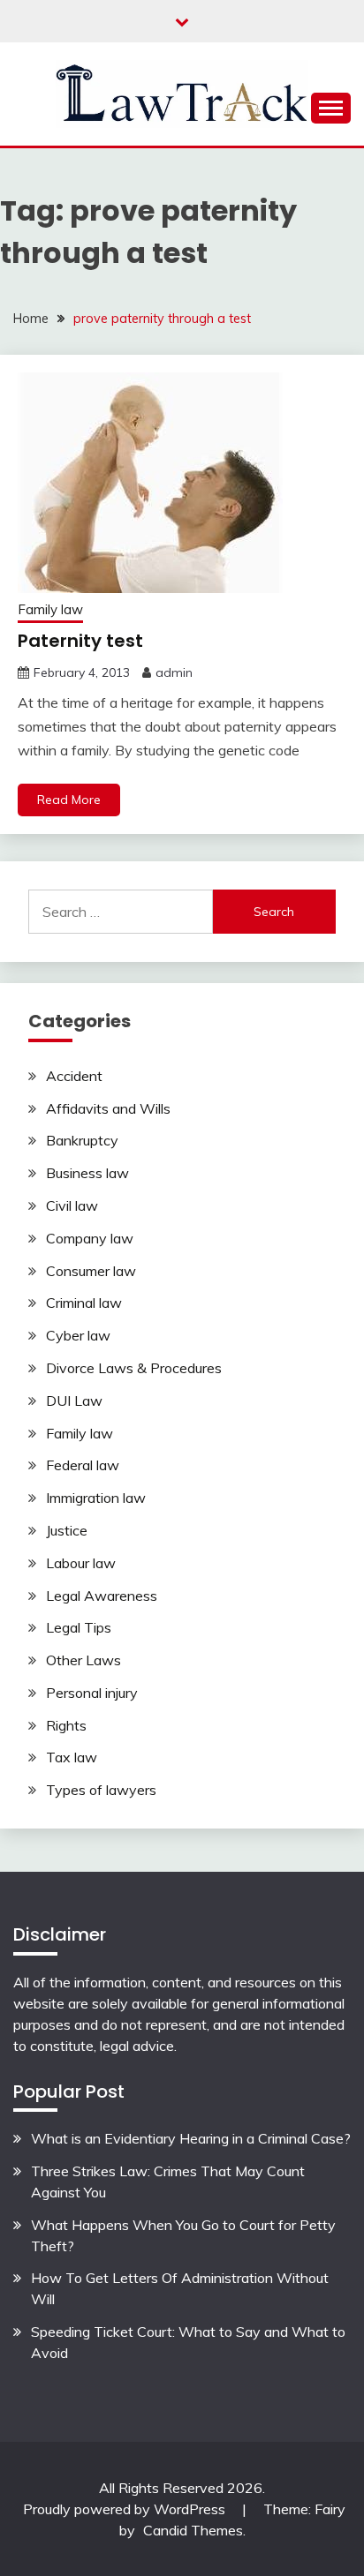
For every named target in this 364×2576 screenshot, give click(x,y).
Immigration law (96, 1498)
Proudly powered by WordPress (126, 2509)
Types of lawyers (101, 1790)
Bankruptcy (82, 1140)
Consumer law (91, 1271)
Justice (67, 1530)
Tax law (72, 1757)
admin (174, 672)
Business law (87, 1173)
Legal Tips (79, 1627)
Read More (69, 800)
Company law (90, 1238)
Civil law (72, 1205)
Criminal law (84, 1303)
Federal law (83, 1465)
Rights (66, 1725)
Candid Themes (193, 2530)
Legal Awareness (102, 1596)
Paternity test (80, 641)
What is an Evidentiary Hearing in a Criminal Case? (191, 2138)
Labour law (81, 1563)
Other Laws (83, 1660)
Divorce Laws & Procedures (134, 1368)
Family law (50, 609)
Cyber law (78, 1335)
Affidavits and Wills (108, 1108)
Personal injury (92, 1693)
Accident (74, 1076)
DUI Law (74, 1401)
